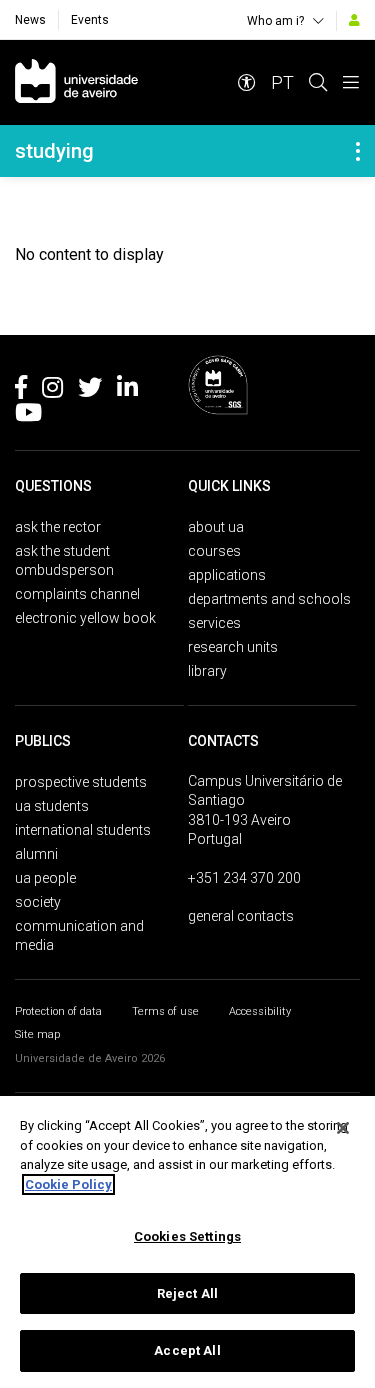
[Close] (343, 1128)
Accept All (187, 1350)
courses (214, 551)
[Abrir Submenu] (358, 151)
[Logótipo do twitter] (90, 391)
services (214, 623)
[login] (354, 20)
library (207, 671)
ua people (45, 878)
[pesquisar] (318, 82)
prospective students (81, 782)
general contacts (241, 916)
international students (83, 830)
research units (233, 647)
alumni (36, 854)
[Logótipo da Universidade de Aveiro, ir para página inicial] (76, 82)
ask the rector (58, 527)
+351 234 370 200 (244, 878)
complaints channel (77, 594)
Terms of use (165, 1011)
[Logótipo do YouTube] (28, 416)
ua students (52, 806)
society (38, 902)
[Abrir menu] (351, 82)
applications (227, 575)
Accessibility (260, 1011)
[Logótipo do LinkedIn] (127, 391)
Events (90, 20)
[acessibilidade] (247, 82)
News (30, 20)
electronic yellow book (85, 618)
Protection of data (58, 1011)
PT (282, 82)
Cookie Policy (68, 1184)
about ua (216, 527)
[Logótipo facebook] (21, 391)
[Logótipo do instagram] (52, 391)
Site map (37, 1034)
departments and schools (269, 599)
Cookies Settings (187, 1236)
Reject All (187, 1293)
